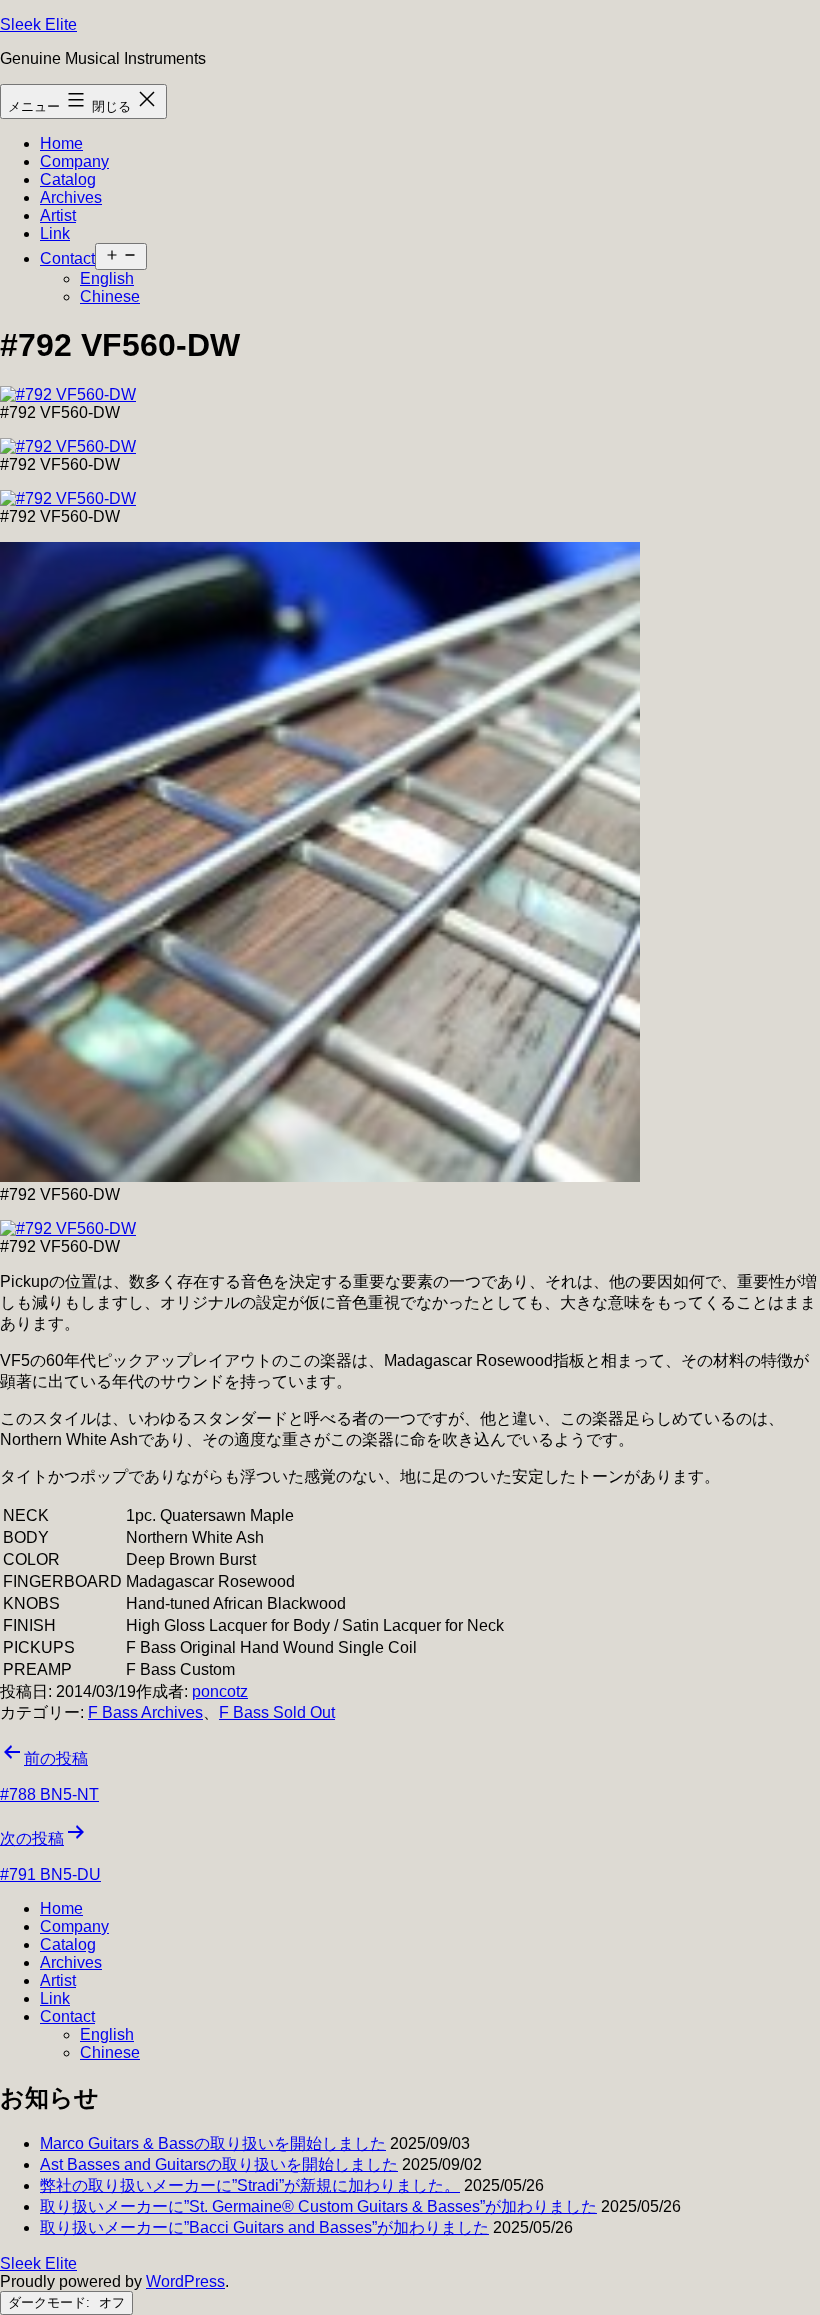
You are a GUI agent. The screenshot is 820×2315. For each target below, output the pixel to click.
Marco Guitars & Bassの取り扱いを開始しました (213, 2143)
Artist (58, 215)
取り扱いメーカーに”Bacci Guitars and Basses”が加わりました (264, 2227)
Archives (71, 197)
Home (61, 143)
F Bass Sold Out (277, 1712)
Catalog (68, 179)
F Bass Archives (145, 1712)
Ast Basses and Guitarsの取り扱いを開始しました (219, 2164)
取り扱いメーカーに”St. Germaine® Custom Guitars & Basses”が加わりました (318, 2206)
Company (74, 161)
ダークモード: (51, 2302)
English (107, 278)
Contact (67, 258)
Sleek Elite (38, 24)
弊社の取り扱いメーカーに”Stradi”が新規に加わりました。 (250, 2185)
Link (55, 233)
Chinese (110, 296)
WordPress (185, 2281)
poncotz (220, 1691)
